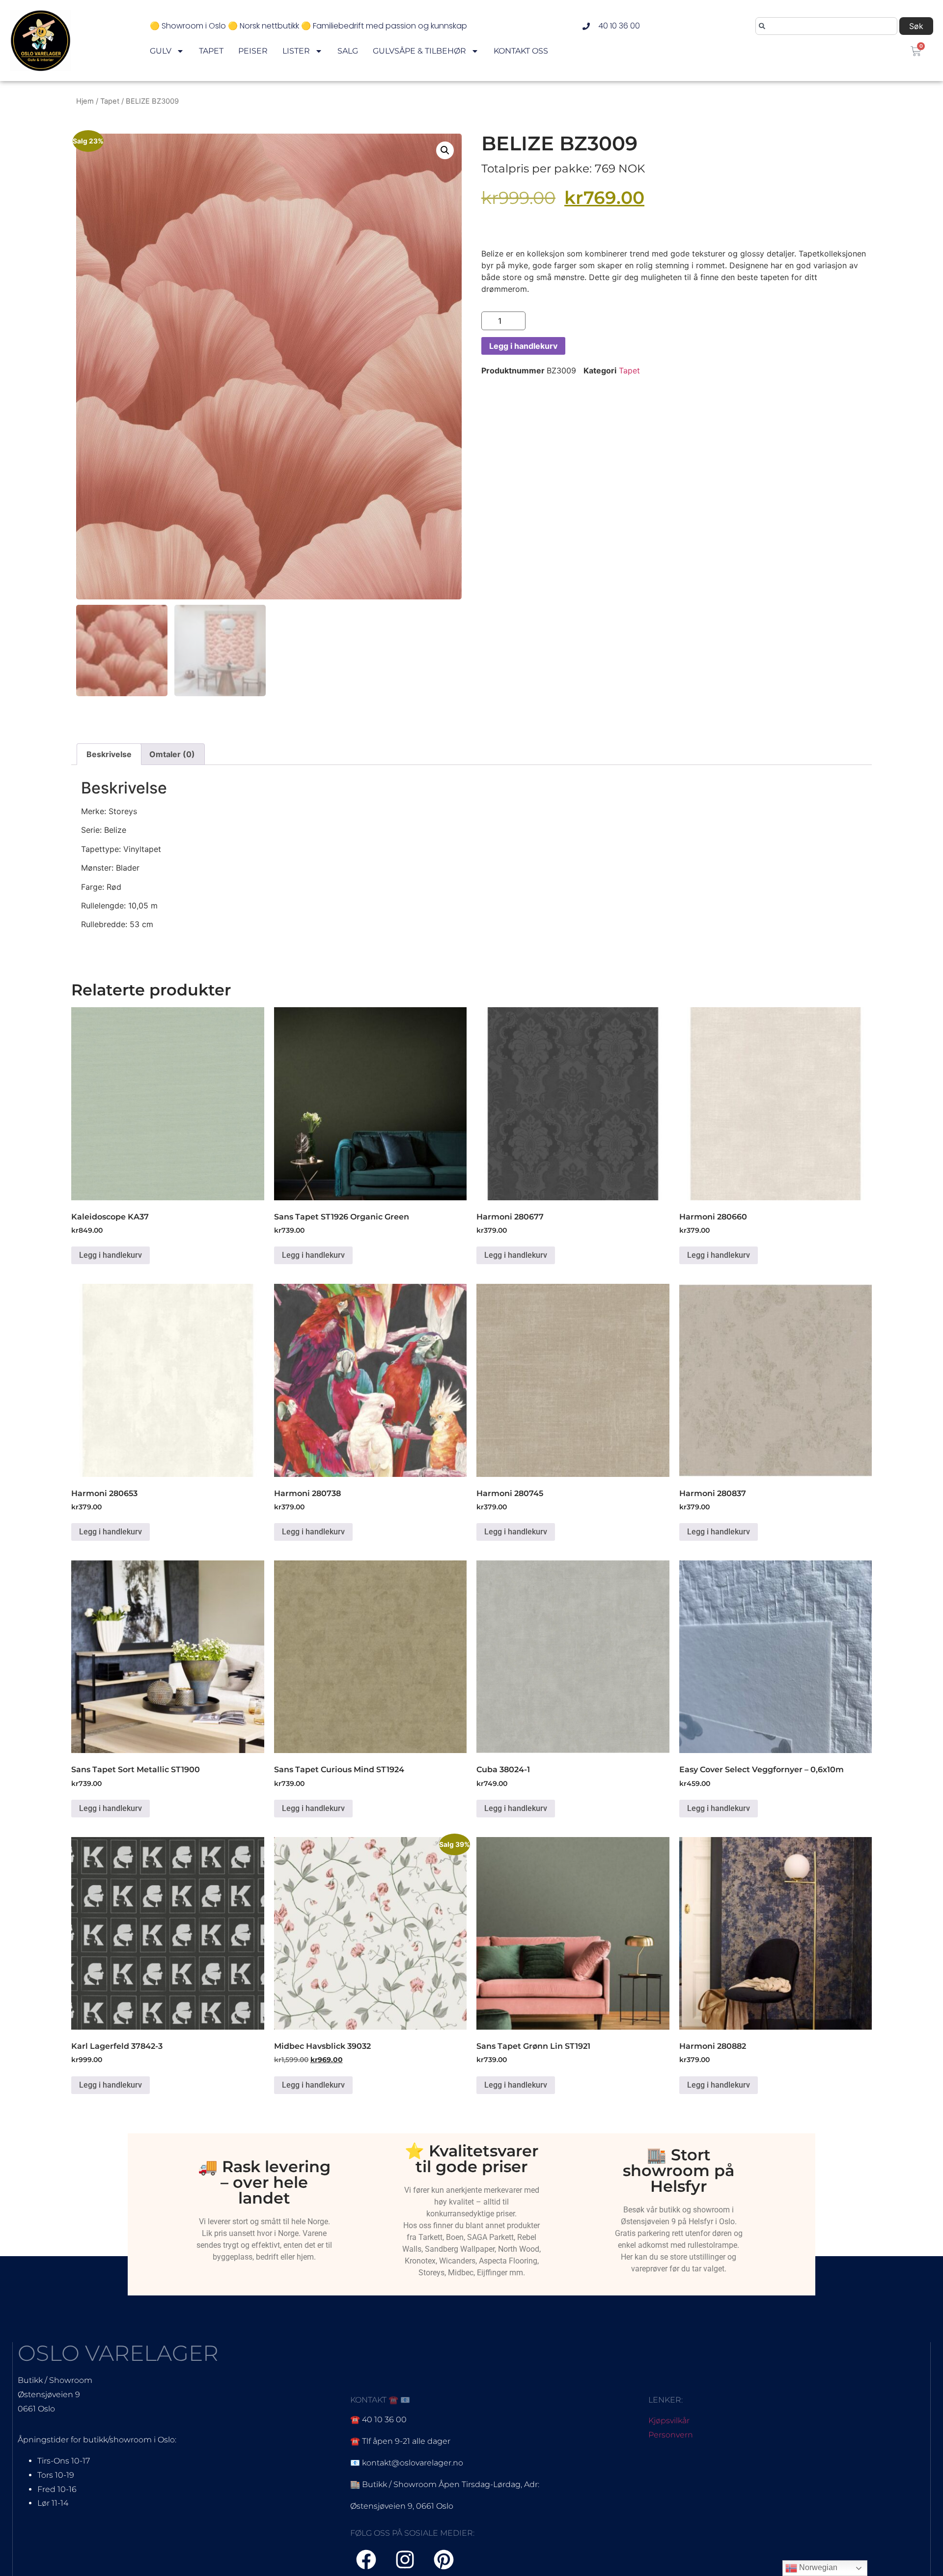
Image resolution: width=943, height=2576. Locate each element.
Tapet (211, 51)
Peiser (253, 51)
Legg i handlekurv (523, 346)
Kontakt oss (521, 51)
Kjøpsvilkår (669, 2420)
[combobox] (826, 26)
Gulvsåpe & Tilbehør (419, 51)
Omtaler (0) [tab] (172, 754)
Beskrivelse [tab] (109, 754)
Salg (348, 51)
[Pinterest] (444, 2560)
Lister (296, 51)
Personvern (671, 2435)
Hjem (85, 101)
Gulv (161, 51)
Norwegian (817, 2567)
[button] (445, 150)
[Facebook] (366, 2560)
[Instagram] (405, 2560)
